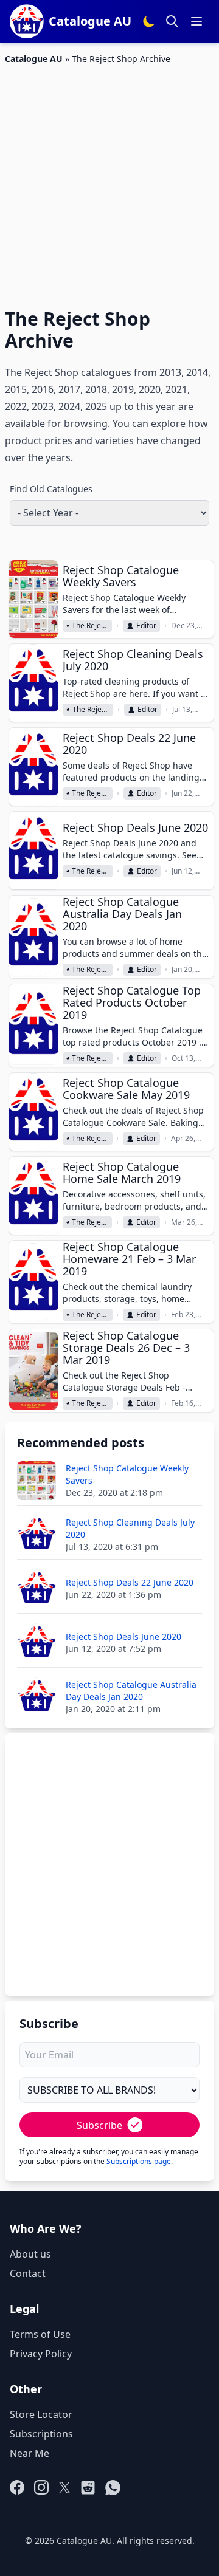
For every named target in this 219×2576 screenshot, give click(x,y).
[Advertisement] (109, 179)
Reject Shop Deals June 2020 (135, 827)
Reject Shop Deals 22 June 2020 (129, 744)
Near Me (30, 2453)
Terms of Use (40, 2334)
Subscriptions (41, 2434)
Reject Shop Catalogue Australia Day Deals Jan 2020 (122, 914)
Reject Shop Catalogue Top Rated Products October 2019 (132, 1002)
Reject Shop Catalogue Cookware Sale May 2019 (126, 1089)
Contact (28, 2273)
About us (30, 2254)
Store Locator (41, 2414)
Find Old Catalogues (51, 489)
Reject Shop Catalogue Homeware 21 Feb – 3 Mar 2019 (129, 1259)
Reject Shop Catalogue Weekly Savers (121, 576)
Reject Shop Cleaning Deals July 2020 (133, 660)
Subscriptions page (139, 2161)
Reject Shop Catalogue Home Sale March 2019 (122, 1173)
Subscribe (99, 2125)
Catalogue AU (34, 59)
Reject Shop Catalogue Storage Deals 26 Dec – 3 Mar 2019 (126, 1348)
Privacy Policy (41, 2354)
